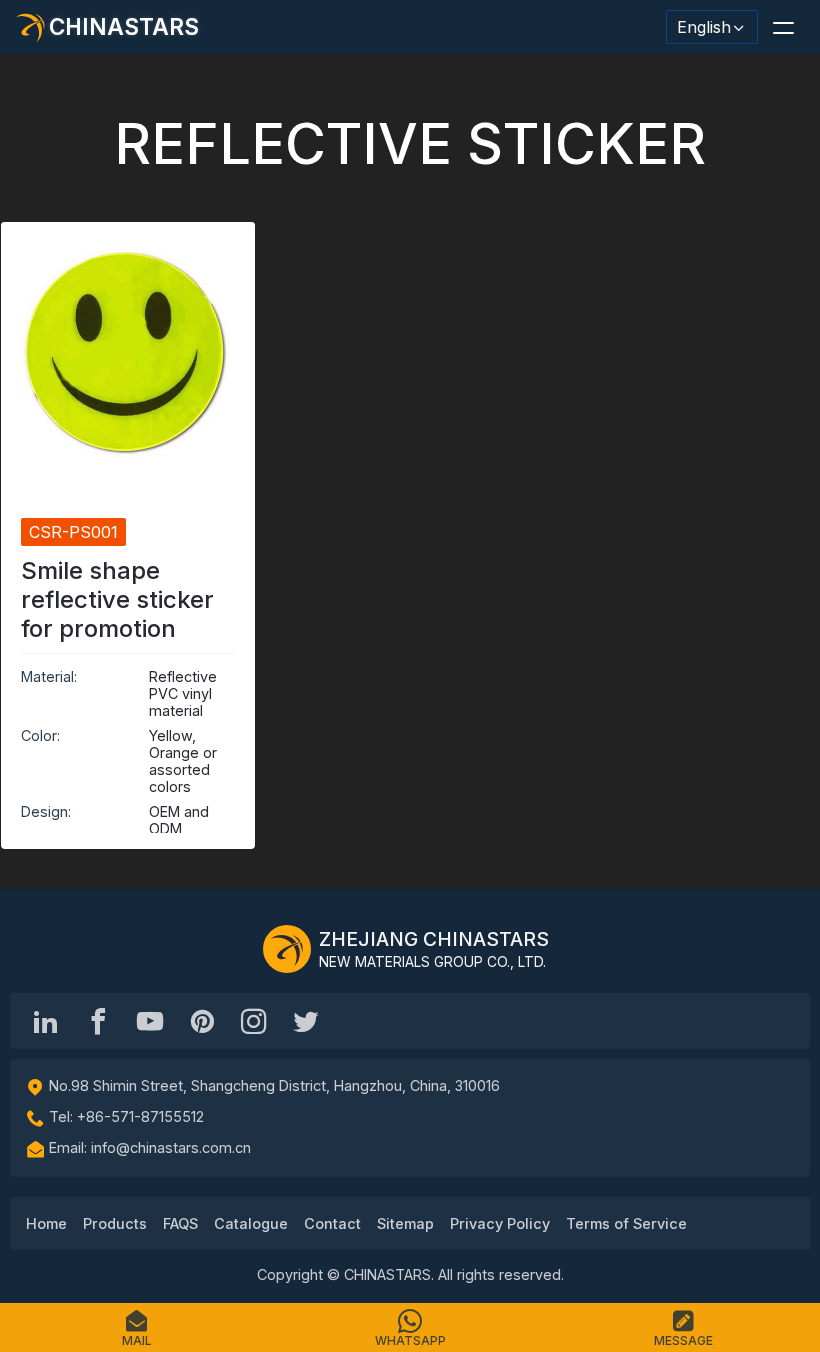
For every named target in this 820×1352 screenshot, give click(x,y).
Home (46, 1223)
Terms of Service (626, 1223)
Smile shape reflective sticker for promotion (117, 599)
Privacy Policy (500, 1223)
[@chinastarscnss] (98, 1021)
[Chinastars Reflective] (150, 1021)
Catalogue (251, 1223)
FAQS (180, 1223)
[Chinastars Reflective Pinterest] (202, 1021)
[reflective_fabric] (254, 1021)
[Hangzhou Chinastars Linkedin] (46, 1021)
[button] (783, 27)
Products (115, 1223)
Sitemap (405, 1223)
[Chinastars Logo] (287, 949)
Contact (332, 1223)
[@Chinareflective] (306, 1021)
